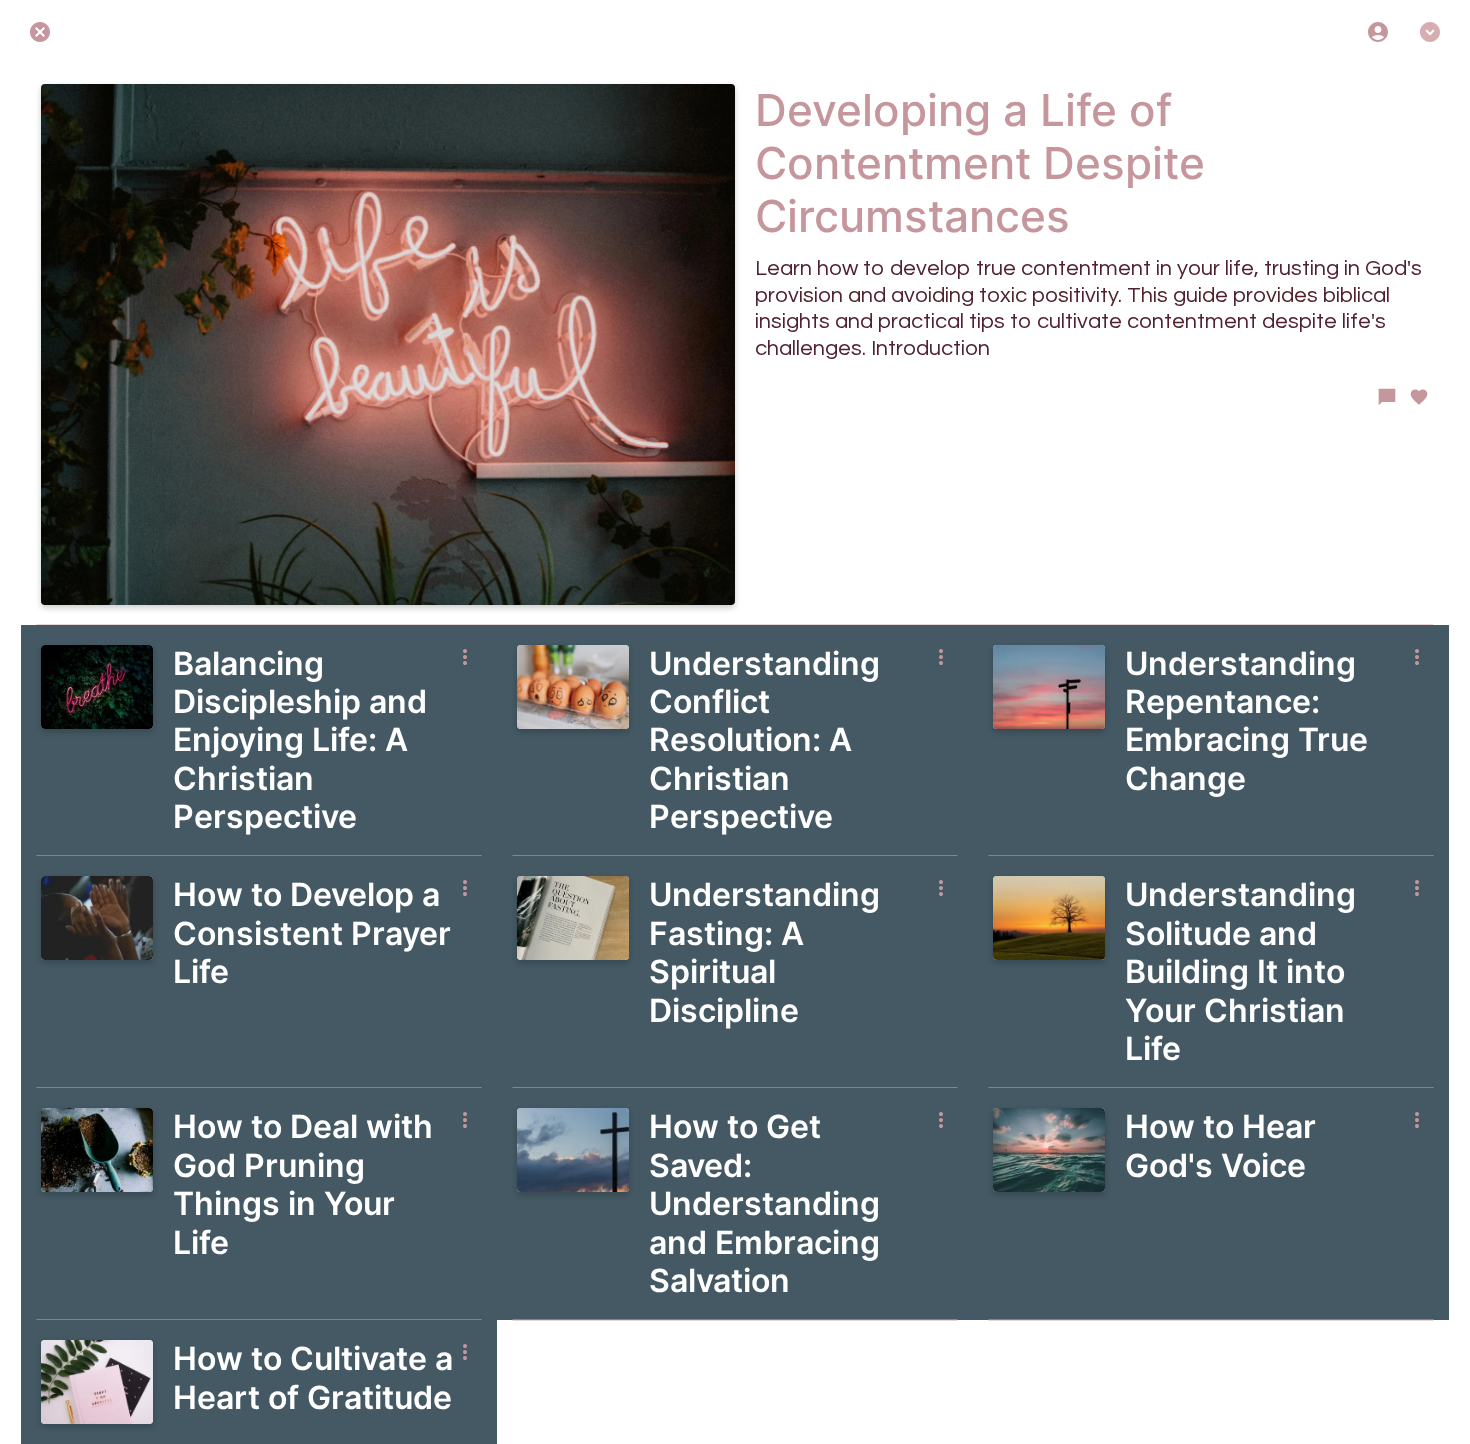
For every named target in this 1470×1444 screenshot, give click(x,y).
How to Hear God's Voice (1220, 1146)
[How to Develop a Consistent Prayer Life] (97, 918)
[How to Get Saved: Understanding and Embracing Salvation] (573, 1150)
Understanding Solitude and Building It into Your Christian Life (1240, 972)
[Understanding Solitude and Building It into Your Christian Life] (1049, 918)
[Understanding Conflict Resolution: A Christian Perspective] (573, 687)
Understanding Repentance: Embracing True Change (1246, 721)
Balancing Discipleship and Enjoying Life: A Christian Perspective (300, 741)
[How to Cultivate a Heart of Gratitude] (97, 1382)
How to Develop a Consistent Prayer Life (312, 933)
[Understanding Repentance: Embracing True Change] (1049, 687)
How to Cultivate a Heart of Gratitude (313, 1378)
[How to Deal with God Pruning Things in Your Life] (97, 1150)
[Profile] (1378, 32)
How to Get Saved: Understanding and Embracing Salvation (764, 1204)
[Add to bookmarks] (1419, 397)
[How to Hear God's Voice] (1049, 1150)
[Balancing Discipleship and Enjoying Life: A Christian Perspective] (97, 687)
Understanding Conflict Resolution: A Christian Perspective (764, 741)
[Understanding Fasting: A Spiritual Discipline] (573, 918)
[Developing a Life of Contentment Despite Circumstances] (388, 344)
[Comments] (1387, 397)
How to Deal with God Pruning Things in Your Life (303, 1184)
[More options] (1430, 32)
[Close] (40, 32)
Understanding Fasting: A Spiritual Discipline (764, 952)
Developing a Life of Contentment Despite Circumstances (980, 163)
